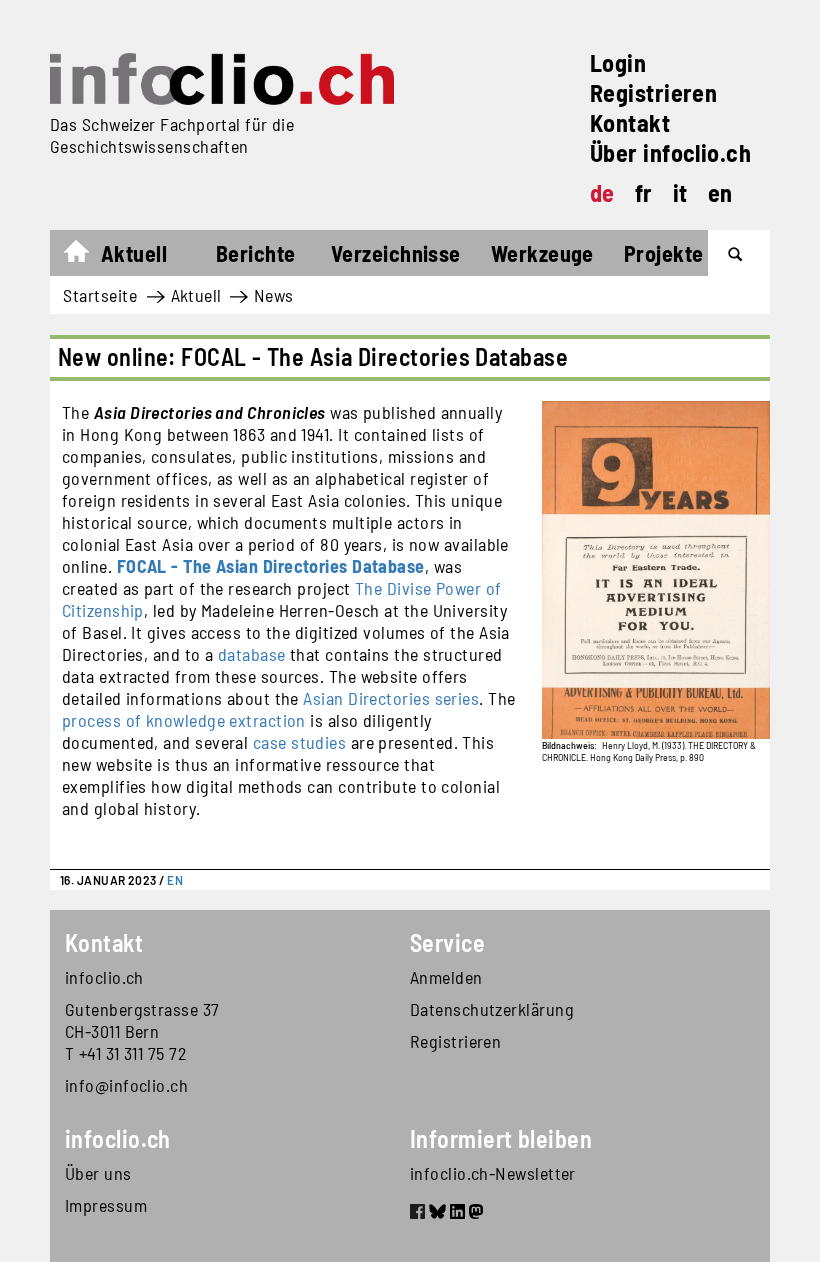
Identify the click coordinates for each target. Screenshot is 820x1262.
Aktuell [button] (134, 253)
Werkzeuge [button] (542, 253)
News (274, 295)
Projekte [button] (664, 253)
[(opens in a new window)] (417, 1214)
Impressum (106, 1205)
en (720, 192)
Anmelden (446, 977)
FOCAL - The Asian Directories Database (271, 566)
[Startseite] (222, 79)
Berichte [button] (256, 253)
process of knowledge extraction (184, 720)
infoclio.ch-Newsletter (493, 1173)
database (252, 654)
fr (644, 192)
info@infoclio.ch (126, 1085)
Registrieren (653, 92)
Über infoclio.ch (670, 152)
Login (618, 62)
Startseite (86, 256)
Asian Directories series (391, 698)
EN (175, 880)
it (680, 192)
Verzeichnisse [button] (396, 253)
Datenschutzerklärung (492, 1009)
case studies (299, 742)
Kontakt (630, 122)
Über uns (98, 1173)
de (602, 192)
